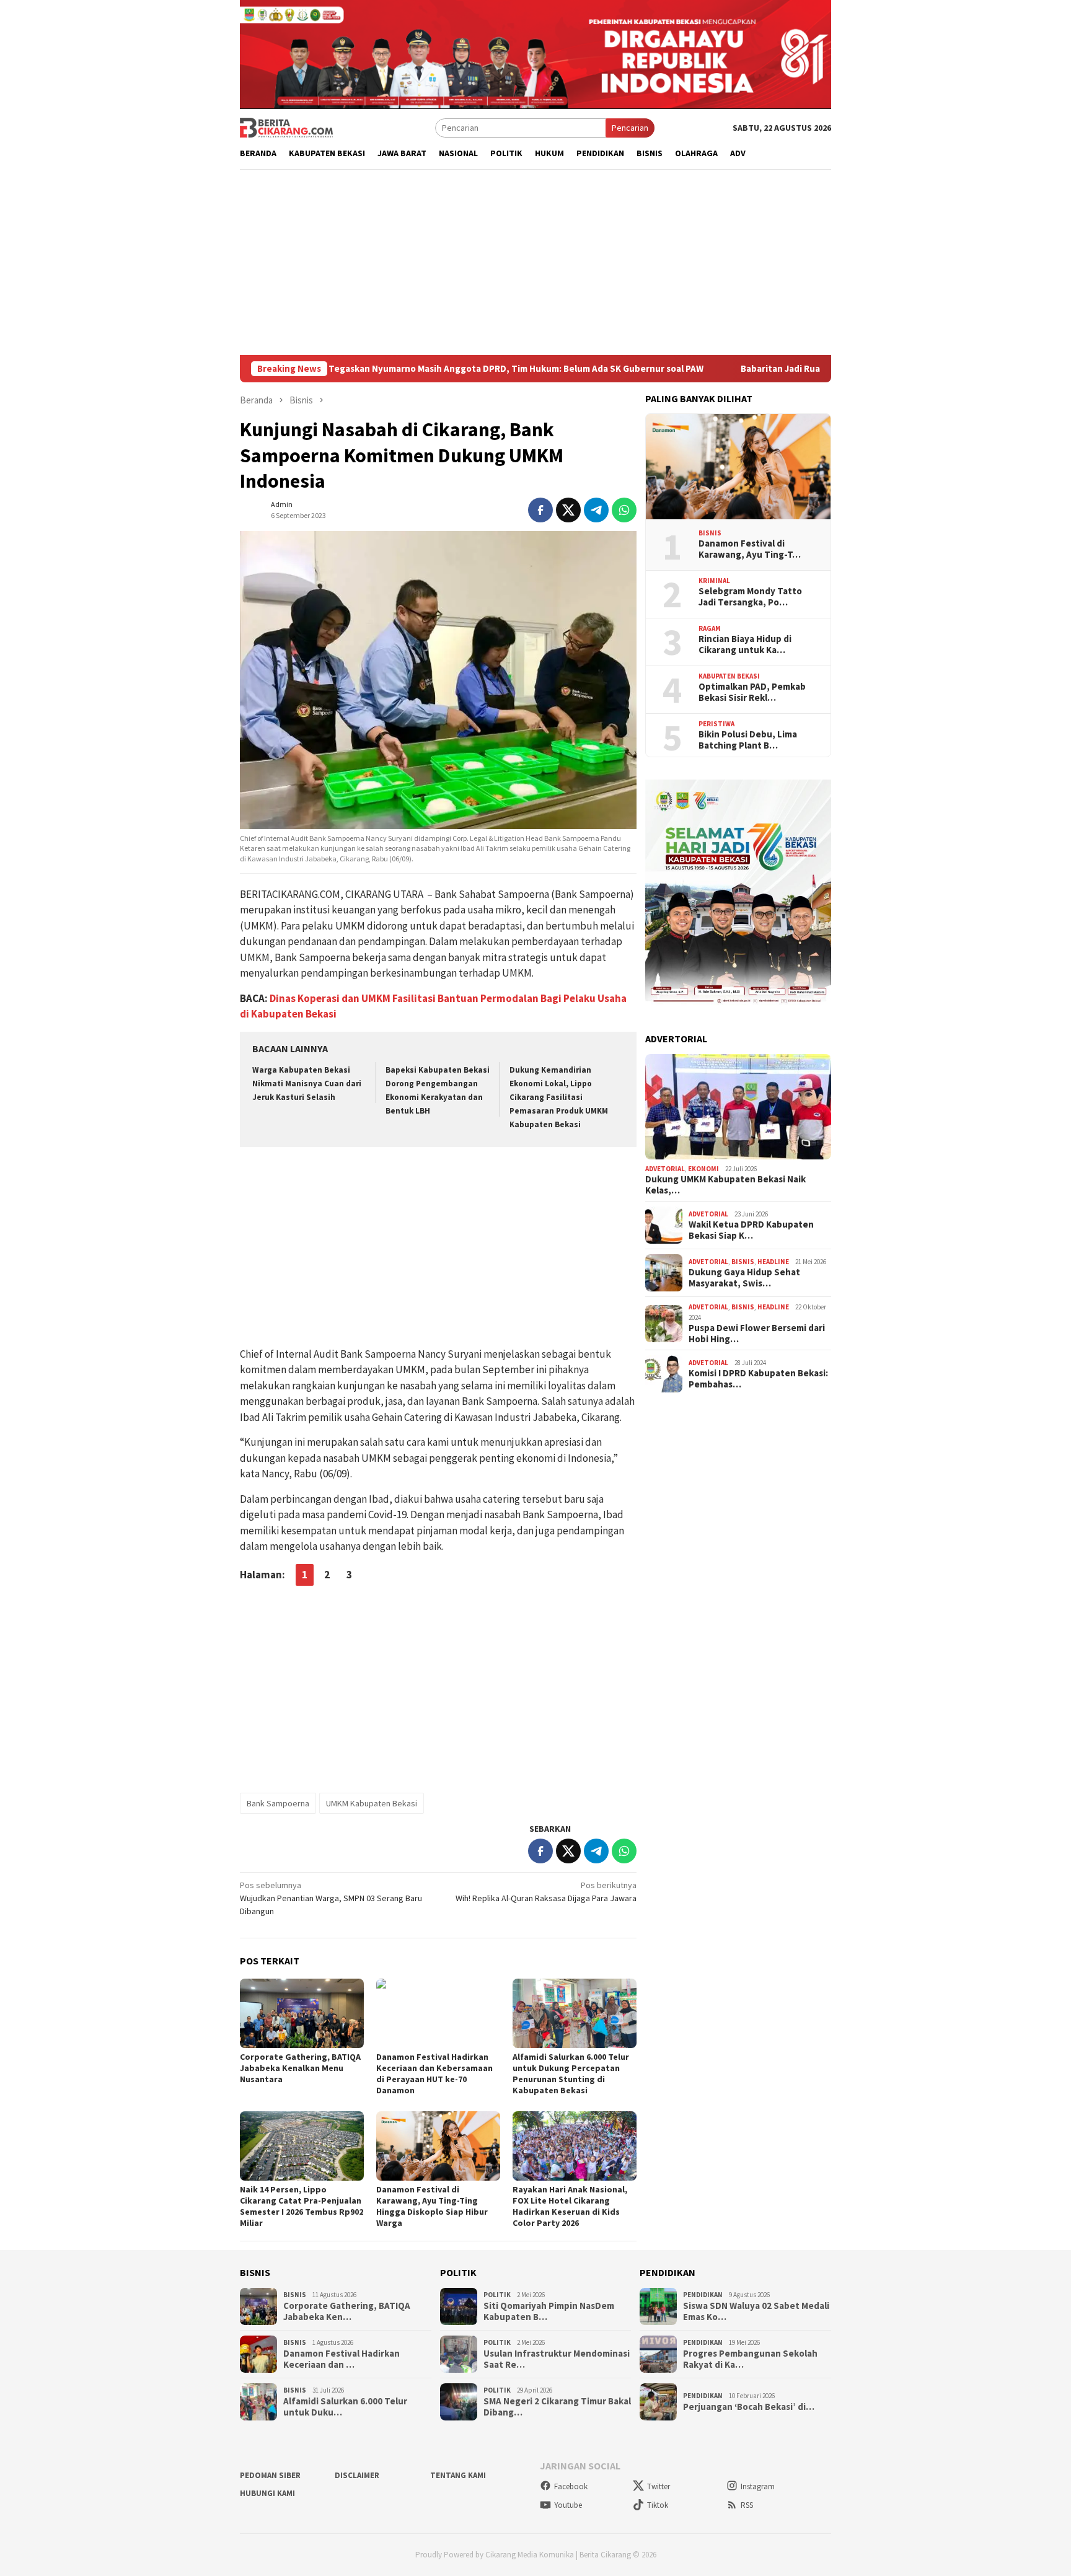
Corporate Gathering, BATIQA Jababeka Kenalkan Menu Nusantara (300, 2068)
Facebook (571, 2486)
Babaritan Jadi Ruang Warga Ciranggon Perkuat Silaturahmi (790, 369)
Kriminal (714, 581)
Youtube (568, 2505)
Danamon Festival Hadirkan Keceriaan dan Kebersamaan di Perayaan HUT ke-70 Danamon (434, 2073)
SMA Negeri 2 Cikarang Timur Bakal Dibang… (557, 2407)
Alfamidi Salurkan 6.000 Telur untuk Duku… (345, 2407)
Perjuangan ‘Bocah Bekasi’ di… (749, 2407)
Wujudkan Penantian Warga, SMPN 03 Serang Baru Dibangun (331, 1898)
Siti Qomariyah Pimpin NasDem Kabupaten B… (549, 2311)
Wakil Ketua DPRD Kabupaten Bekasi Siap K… (751, 1231)
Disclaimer (357, 2475)
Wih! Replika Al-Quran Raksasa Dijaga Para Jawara (546, 1892)
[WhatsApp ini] (624, 510)
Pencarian (630, 128)
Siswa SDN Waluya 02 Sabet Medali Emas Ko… (756, 2311)
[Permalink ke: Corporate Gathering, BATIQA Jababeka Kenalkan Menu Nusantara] (302, 2013)
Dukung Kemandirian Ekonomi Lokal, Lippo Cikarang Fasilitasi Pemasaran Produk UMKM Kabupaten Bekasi (559, 1097)
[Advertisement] (535, 262)
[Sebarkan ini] (540, 510)
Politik (497, 2295)
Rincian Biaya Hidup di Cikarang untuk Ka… (745, 644)
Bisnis (710, 533)
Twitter (659, 2486)
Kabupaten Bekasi (729, 676)
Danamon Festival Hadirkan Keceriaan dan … (342, 2359)
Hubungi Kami (267, 2493)
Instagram (758, 2486)
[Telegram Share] (596, 510)
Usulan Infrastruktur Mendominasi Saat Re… (557, 2359)
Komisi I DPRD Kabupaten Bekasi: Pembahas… (758, 1379)
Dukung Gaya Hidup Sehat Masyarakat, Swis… (744, 1278)
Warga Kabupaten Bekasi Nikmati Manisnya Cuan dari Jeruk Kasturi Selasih (307, 1084)
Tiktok (658, 2505)
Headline (773, 1262)
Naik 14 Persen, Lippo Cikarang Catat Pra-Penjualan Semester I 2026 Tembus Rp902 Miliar (302, 2206)
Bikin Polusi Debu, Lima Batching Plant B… (748, 740)
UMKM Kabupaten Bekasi (372, 1803)
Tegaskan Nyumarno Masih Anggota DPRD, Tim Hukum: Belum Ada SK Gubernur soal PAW (439, 369)
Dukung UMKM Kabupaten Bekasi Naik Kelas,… (725, 1185)
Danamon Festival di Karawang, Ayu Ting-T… (750, 549)
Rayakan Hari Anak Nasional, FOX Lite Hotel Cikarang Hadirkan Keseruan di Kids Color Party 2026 (570, 2206)
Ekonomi (703, 1169)
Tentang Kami (458, 2475)
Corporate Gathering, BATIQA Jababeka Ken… (347, 2311)
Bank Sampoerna (278, 1803)
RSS (747, 2505)
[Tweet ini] (568, 510)
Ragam (710, 628)
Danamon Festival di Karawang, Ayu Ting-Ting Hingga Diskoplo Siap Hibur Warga (432, 2206)
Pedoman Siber (270, 2475)
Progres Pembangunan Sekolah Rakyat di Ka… (750, 2359)
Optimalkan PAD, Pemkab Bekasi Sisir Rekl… (752, 692)
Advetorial (665, 1169)
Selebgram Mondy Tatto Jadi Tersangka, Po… (750, 597)
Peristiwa (716, 724)
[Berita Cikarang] (286, 127)
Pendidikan (703, 2295)
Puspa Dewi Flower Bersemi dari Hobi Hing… (757, 1334)
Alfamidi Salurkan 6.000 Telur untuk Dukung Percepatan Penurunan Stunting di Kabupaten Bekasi (571, 2073)
